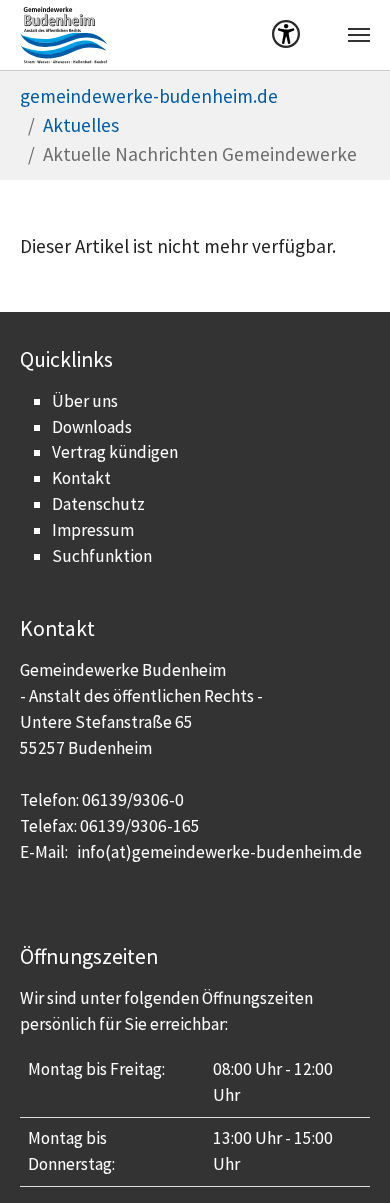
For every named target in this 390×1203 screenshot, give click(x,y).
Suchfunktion (102, 556)
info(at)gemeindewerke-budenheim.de (219, 852)
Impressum (93, 530)
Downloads (92, 427)
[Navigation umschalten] (359, 35)
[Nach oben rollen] (341, 1154)
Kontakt (81, 478)
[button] (286, 38)
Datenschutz (98, 504)
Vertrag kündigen (115, 452)
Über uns (85, 401)
